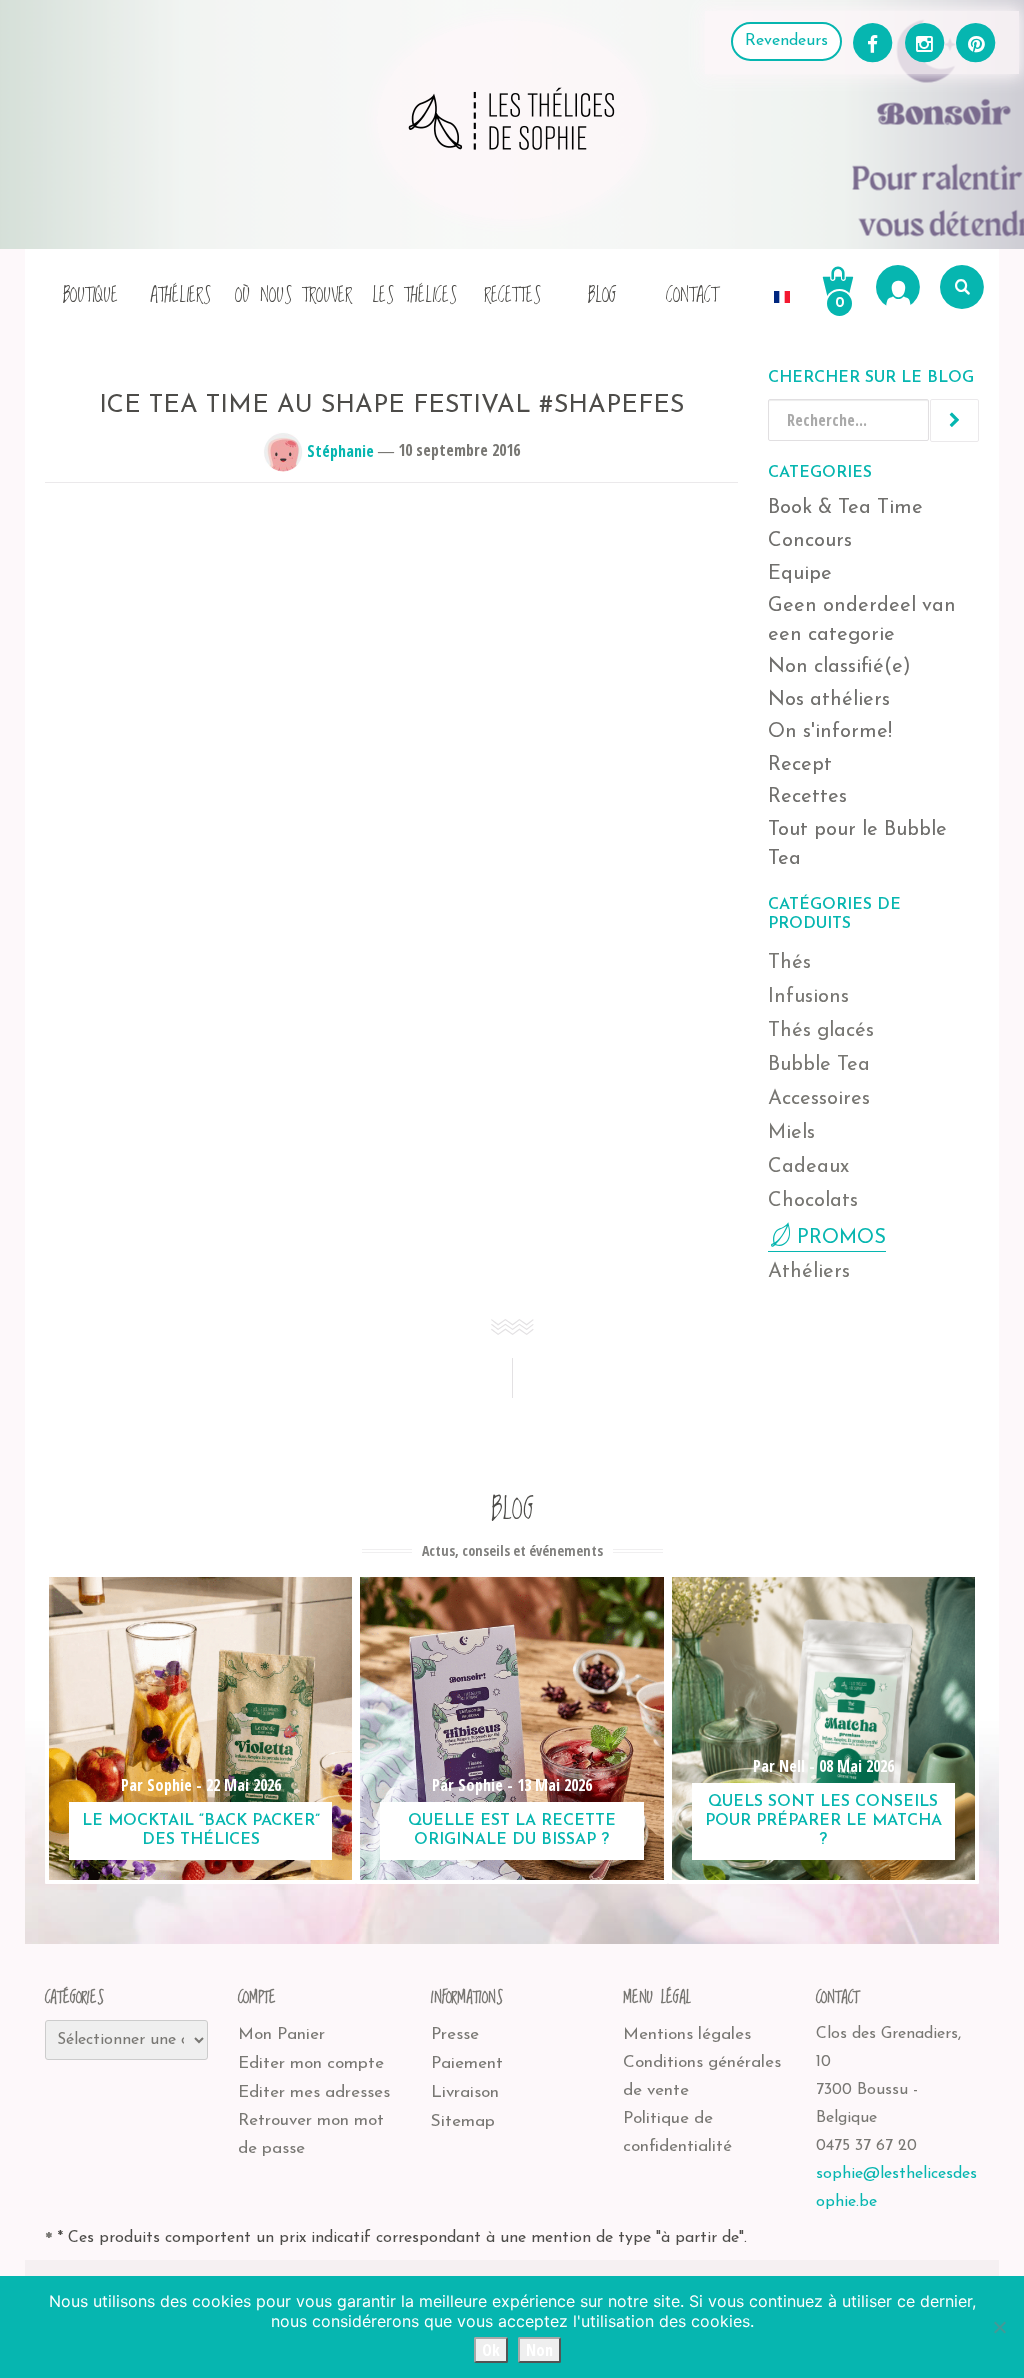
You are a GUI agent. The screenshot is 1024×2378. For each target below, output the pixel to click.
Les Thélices (414, 296)
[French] (782, 286)
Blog (602, 296)
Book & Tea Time (845, 508)
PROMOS (841, 1238)
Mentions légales (687, 2034)
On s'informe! (830, 732)
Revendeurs (786, 41)
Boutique (90, 296)
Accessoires (819, 1099)
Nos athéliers (829, 700)
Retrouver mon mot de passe (311, 2134)
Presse (455, 2034)
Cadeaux (808, 1167)
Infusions (808, 997)
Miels (791, 1133)
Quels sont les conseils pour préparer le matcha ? (823, 1821)
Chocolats (813, 1201)
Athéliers (180, 296)
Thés (789, 963)
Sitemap (463, 2121)
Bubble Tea (819, 1065)
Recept (800, 765)
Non (539, 2350)
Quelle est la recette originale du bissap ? (512, 1830)
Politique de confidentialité (677, 2132)
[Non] (999, 2327)
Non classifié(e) (839, 667)
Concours (810, 541)
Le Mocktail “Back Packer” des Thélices (201, 1830)
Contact (692, 296)
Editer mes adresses (314, 2092)
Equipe (800, 574)
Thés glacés (821, 1031)
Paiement (467, 2063)
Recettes (512, 296)
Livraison (465, 2092)
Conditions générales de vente (702, 2076)
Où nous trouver (293, 296)
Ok (491, 2350)
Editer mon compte (311, 2063)
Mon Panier (281, 2034)
